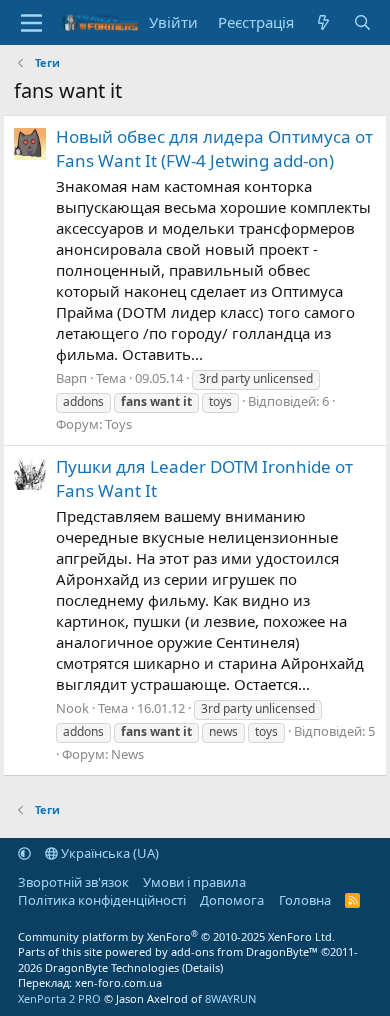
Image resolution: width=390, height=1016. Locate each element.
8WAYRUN (230, 998)
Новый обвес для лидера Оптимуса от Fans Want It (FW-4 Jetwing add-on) (214, 148)
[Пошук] (362, 22)
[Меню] (31, 23)
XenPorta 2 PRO (59, 998)
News (127, 754)
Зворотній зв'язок (73, 882)
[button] (24, 853)
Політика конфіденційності (102, 900)
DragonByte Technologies (112, 967)
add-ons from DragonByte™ (244, 951)
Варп (71, 378)
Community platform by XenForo (176, 936)
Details (202, 967)
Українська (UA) (108, 853)
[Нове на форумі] (323, 22)
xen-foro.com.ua (118, 982)
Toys (118, 424)
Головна (305, 900)
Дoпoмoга (232, 900)
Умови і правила (194, 882)
